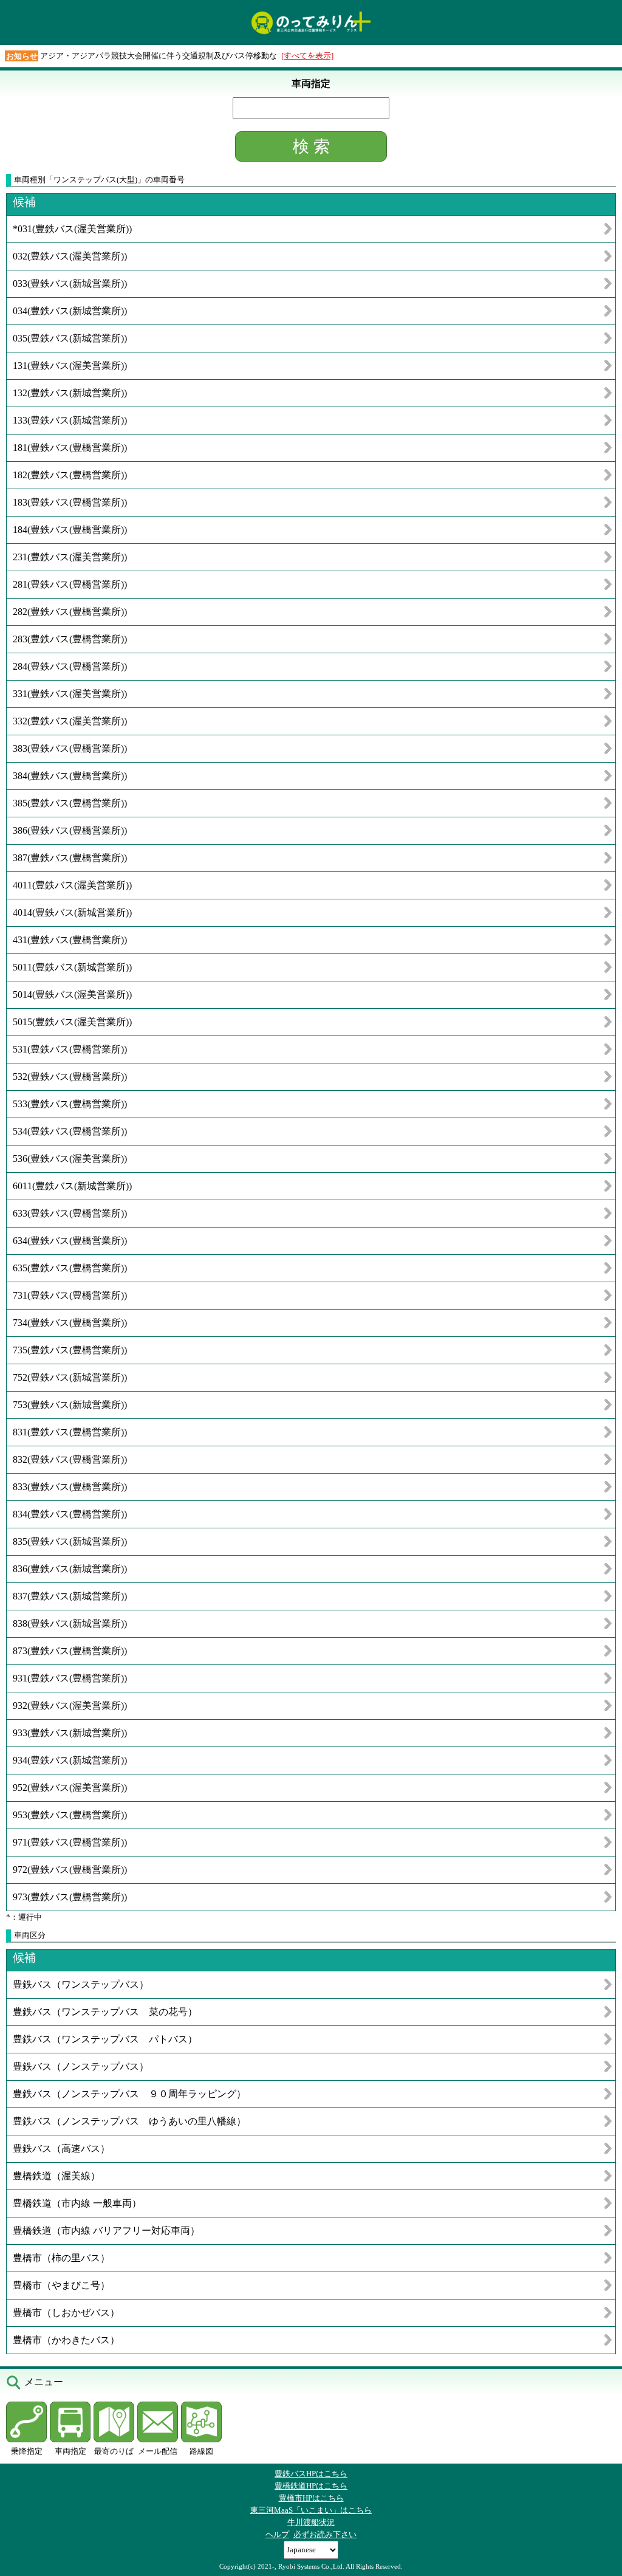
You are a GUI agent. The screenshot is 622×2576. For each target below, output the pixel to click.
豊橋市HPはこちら (311, 2498)
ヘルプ (277, 2534)
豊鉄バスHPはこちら (311, 2474)
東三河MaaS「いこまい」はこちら (311, 2510)
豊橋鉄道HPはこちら (311, 2486)
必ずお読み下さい (325, 2534)
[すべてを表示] (307, 56)
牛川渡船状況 (311, 2522)
